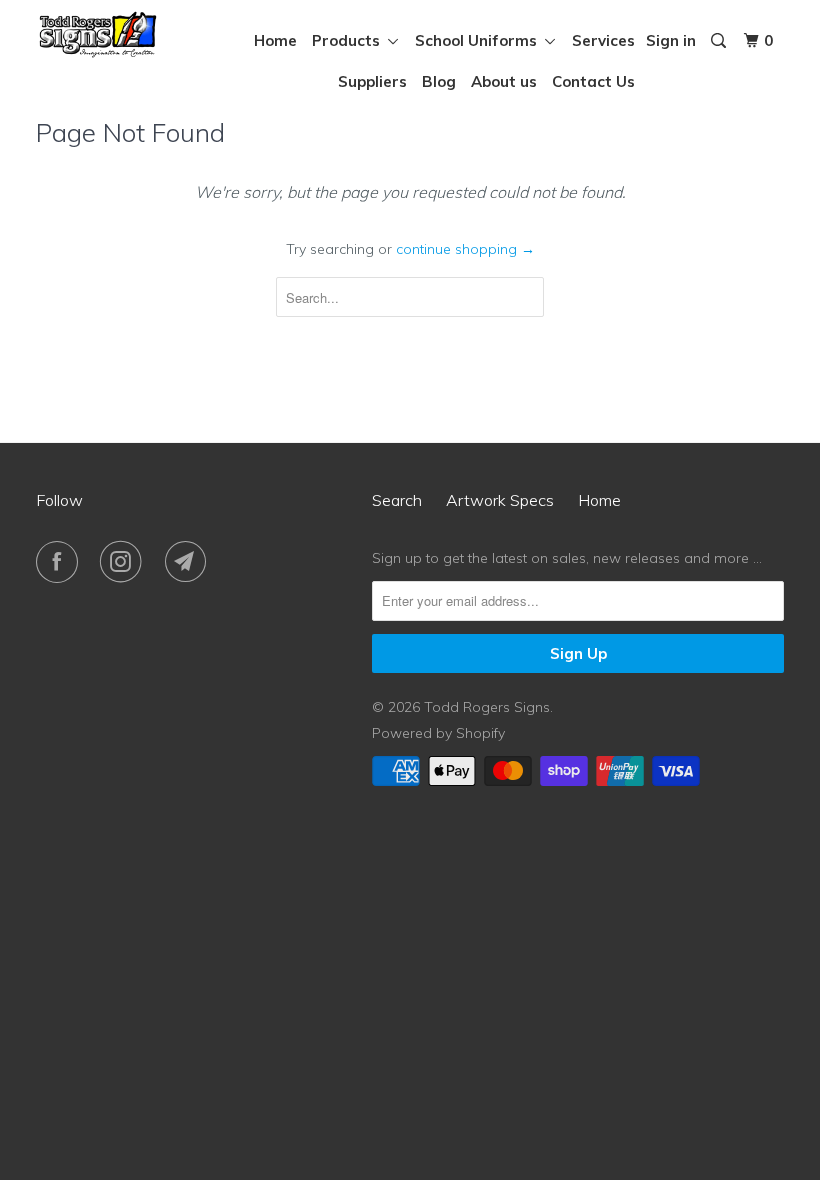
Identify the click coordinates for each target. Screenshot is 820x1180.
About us (504, 81)
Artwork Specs (500, 500)
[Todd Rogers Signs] (98, 34)
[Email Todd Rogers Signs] (190, 562)
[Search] (720, 41)
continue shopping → (465, 249)
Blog (439, 81)
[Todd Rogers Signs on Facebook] (61, 562)
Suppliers (372, 81)
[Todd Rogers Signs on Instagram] (125, 562)
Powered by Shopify (438, 733)
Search (397, 500)
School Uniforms (480, 40)
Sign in (671, 40)
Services (603, 40)
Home (275, 40)
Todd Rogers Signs (487, 707)
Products (350, 40)
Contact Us (593, 81)
